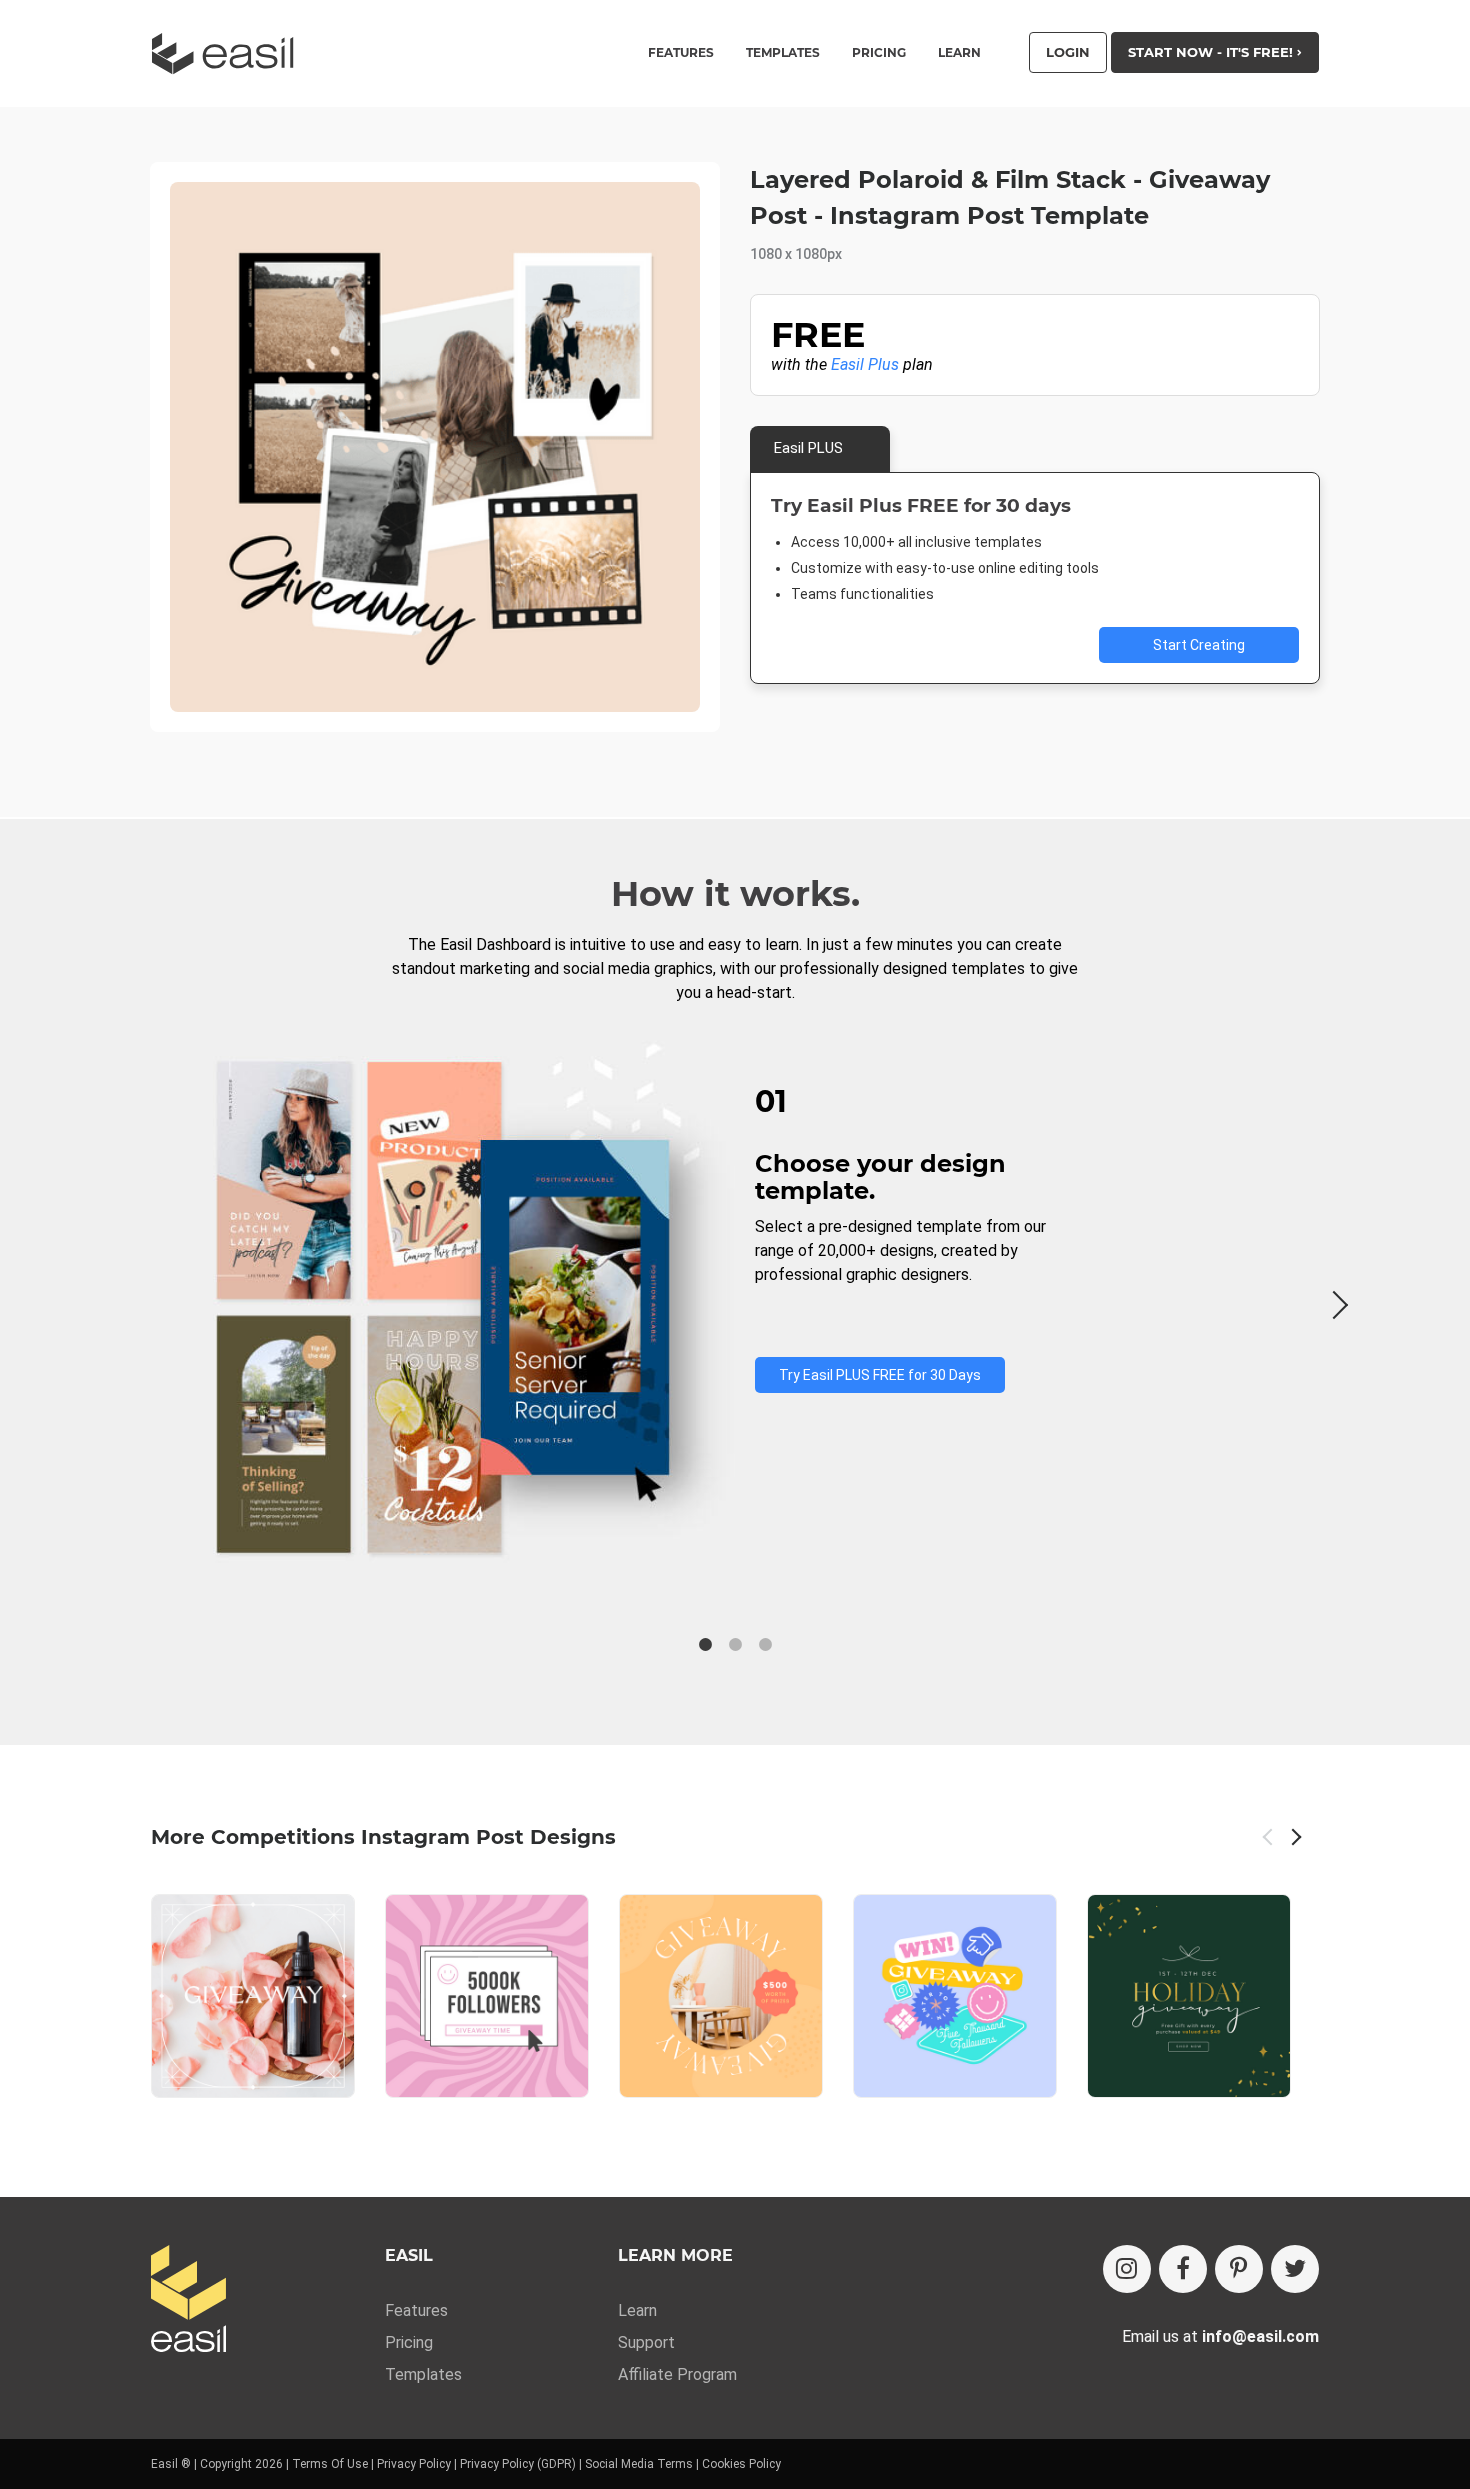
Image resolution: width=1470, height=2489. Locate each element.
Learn (959, 53)
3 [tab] (765, 1645)
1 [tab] (705, 1645)
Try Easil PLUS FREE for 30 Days (880, 1375)
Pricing (879, 53)
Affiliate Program (677, 2374)
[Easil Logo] (229, 53)
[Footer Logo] (188, 2300)
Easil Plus (865, 364)
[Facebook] (1183, 2269)
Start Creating (1199, 645)
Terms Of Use (330, 2464)
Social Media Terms (639, 2464)
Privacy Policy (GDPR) (518, 2464)
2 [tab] (735, 1645)
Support (646, 2342)
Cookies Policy (741, 2464)
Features (416, 2310)
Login (1068, 52)
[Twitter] (1295, 2269)
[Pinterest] (1239, 2269)
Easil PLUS (808, 448)
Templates (423, 2374)
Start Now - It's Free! (1212, 52)
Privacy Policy (414, 2464)
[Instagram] (1127, 2269)
